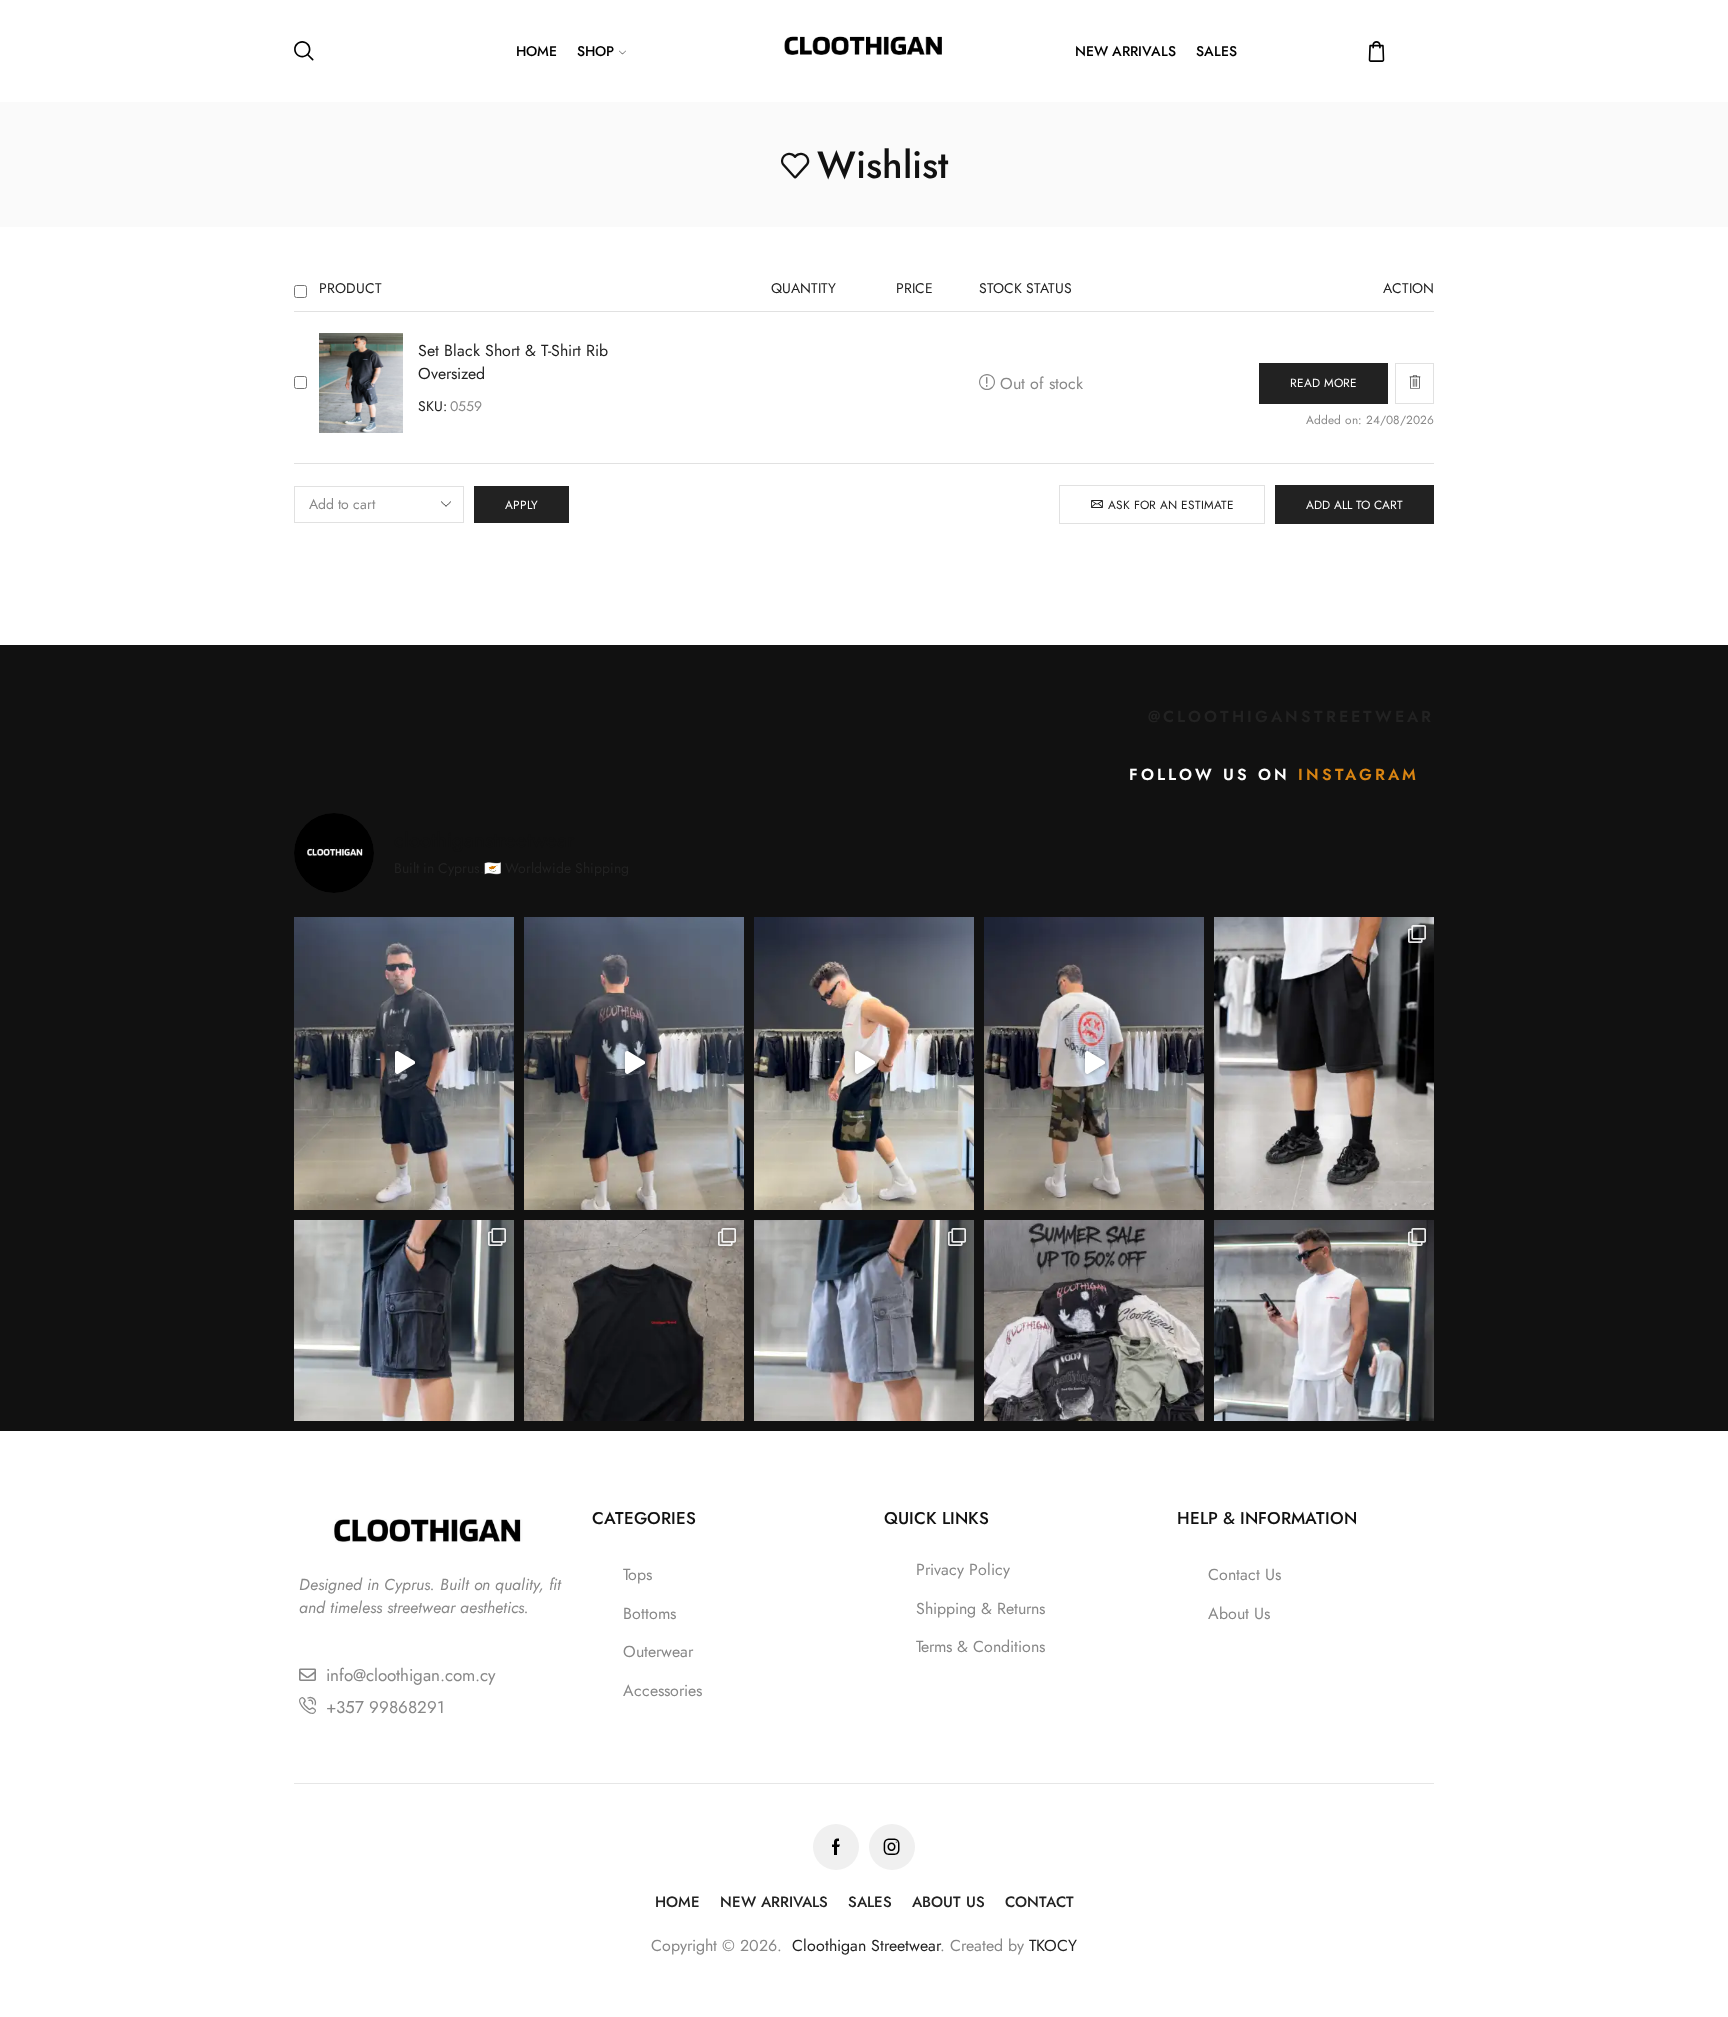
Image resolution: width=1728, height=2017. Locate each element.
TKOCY (1053, 1945)
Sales (1216, 51)
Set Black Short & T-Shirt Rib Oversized (513, 362)
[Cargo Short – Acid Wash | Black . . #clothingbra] (404, 1366)
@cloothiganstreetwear (1291, 716)
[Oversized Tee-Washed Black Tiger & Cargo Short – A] (404, 1063)
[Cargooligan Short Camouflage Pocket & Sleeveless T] (864, 1063)
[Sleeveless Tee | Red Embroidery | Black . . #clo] (634, 1366)
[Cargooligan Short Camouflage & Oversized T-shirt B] (1094, 1063)
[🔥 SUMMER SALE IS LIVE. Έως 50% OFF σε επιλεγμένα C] (1094, 1366)
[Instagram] (892, 1847)
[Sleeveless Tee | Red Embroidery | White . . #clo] (1324, 1366)
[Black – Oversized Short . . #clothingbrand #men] (1324, 1063)
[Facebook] (836, 1847)
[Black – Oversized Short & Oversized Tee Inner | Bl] (634, 1063)
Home (536, 51)
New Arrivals (1125, 51)
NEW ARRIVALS (774, 1902)
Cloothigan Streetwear (866, 1945)
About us (948, 1902)
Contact (1039, 1902)
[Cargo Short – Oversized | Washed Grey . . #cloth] (864, 1366)
